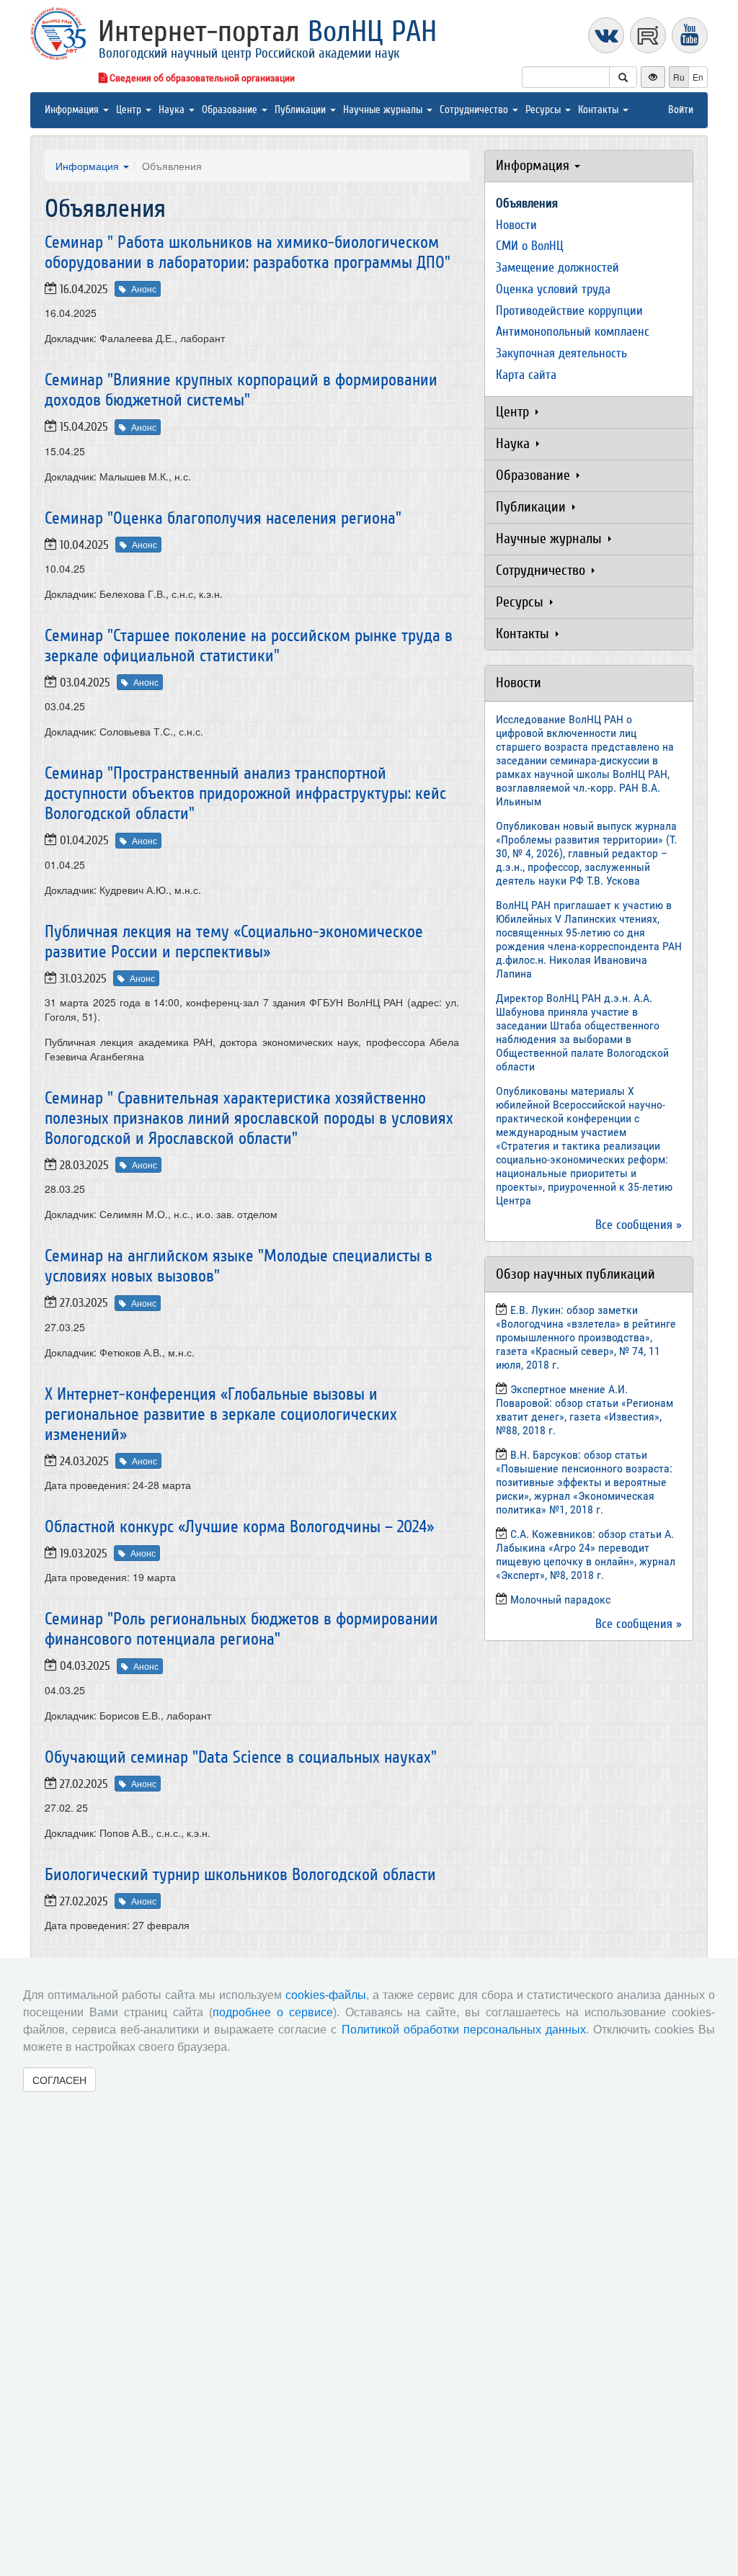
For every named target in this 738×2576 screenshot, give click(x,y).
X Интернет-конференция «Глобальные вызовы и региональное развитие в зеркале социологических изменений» (221, 1414)
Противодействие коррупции (569, 311)
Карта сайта (526, 375)
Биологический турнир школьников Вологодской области (240, 1875)
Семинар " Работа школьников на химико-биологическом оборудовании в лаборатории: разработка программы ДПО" (248, 252)
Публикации (302, 110)
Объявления (527, 204)
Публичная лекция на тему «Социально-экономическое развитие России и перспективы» (234, 942)
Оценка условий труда (553, 289)
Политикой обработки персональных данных (464, 2030)
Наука (173, 110)
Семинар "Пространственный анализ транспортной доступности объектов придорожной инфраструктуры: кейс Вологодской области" (245, 793)
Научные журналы (384, 110)
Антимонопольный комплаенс (573, 332)
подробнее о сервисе (273, 2012)
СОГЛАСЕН (59, 2080)
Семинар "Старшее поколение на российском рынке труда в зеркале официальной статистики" (249, 646)
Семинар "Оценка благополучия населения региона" (223, 518)
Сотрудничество (475, 110)
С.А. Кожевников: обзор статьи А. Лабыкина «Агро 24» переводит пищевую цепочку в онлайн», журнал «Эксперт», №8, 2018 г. (586, 1555)
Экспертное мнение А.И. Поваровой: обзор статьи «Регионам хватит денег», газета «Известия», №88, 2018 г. (584, 1410)
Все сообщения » (639, 1225)
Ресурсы (544, 110)
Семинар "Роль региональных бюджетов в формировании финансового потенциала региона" (241, 1629)
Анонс (144, 289)
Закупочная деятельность (561, 353)
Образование (231, 110)
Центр (130, 110)
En (698, 77)
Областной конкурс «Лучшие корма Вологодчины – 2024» (239, 1527)
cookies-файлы (326, 1995)
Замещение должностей (557, 268)
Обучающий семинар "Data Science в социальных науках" (241, 1757)
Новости (516, 225)
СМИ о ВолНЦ (530, 246)
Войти (681, 110)
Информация (73, 110)
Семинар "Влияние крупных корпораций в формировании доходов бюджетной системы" (241, 390)
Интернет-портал (267, 32)
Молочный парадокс (560, 1600)
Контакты (600, 110)
